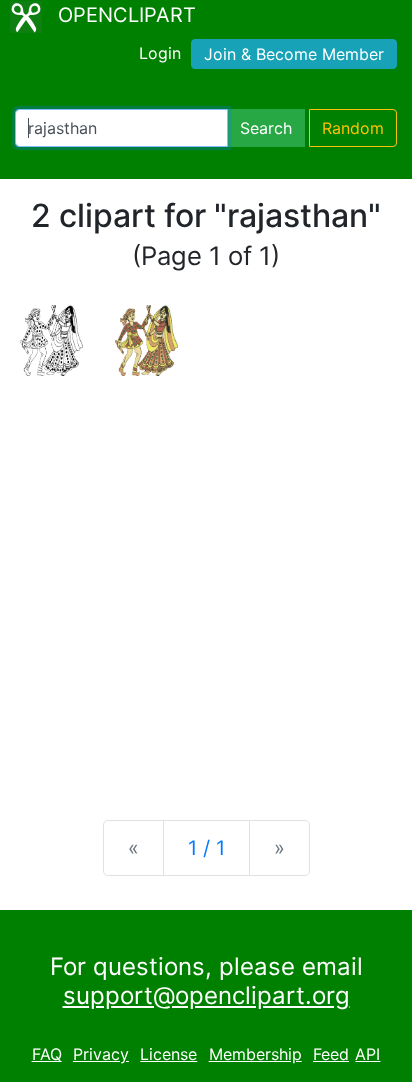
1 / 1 (206, 848)
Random (353, 128)
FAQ (47, 1054)
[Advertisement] (206, 582)
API (367, 1054)
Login (160, 53)
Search (266, 128)
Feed (331, 1054)
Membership (255, 1054)
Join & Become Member (294, 54)
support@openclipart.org (206, 995)
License (168, 1054)
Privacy (101, 1054)
